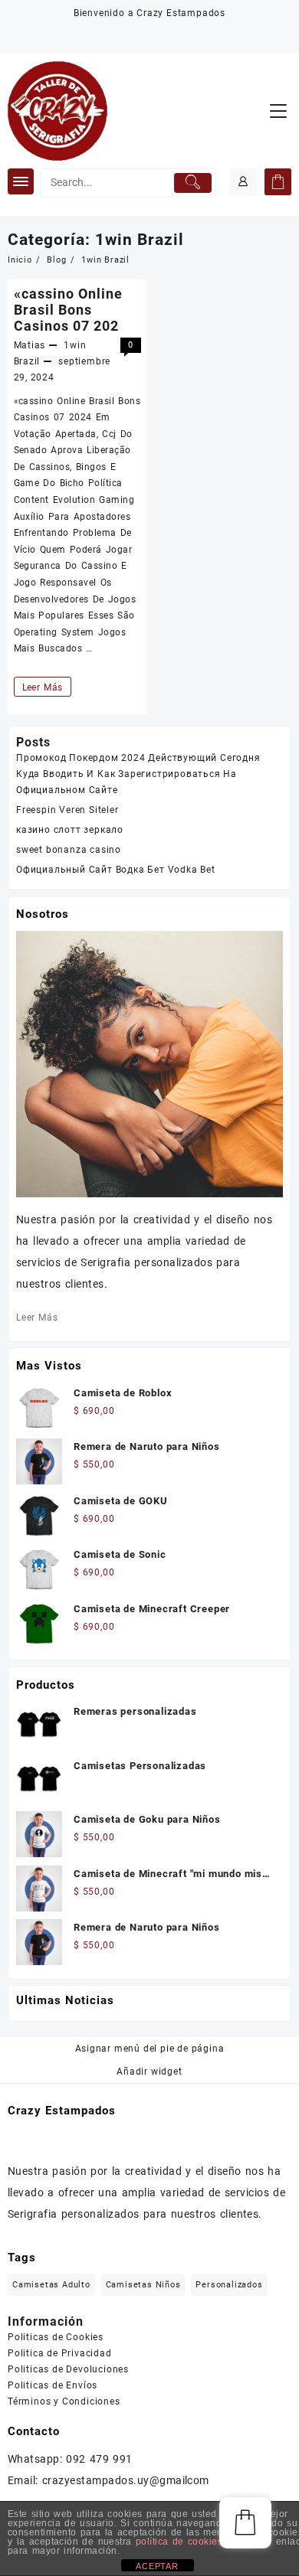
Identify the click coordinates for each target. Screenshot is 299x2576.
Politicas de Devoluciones (68, 2369)
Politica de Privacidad (60, 2353)
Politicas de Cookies (56, 2337)
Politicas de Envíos (53, 2385)
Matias (30, 345)
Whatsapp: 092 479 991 (70, 2459)
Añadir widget (149, 2072)
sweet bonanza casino (69, 850)
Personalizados (229, 2285)
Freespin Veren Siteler (67, 810)
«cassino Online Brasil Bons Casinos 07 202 (68, 310)
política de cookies (179, 2542)
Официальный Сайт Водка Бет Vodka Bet (116, 870)
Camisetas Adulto (51, 2285)
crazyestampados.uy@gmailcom (126, 2480)
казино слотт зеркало (70, 830)
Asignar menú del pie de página (150, 2049)
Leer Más (42, 689)
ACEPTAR (157, 2566)
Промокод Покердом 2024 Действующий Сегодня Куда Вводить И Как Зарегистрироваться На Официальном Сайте (138, 774)
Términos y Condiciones (64, 2401)
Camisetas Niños (143, 2285)
